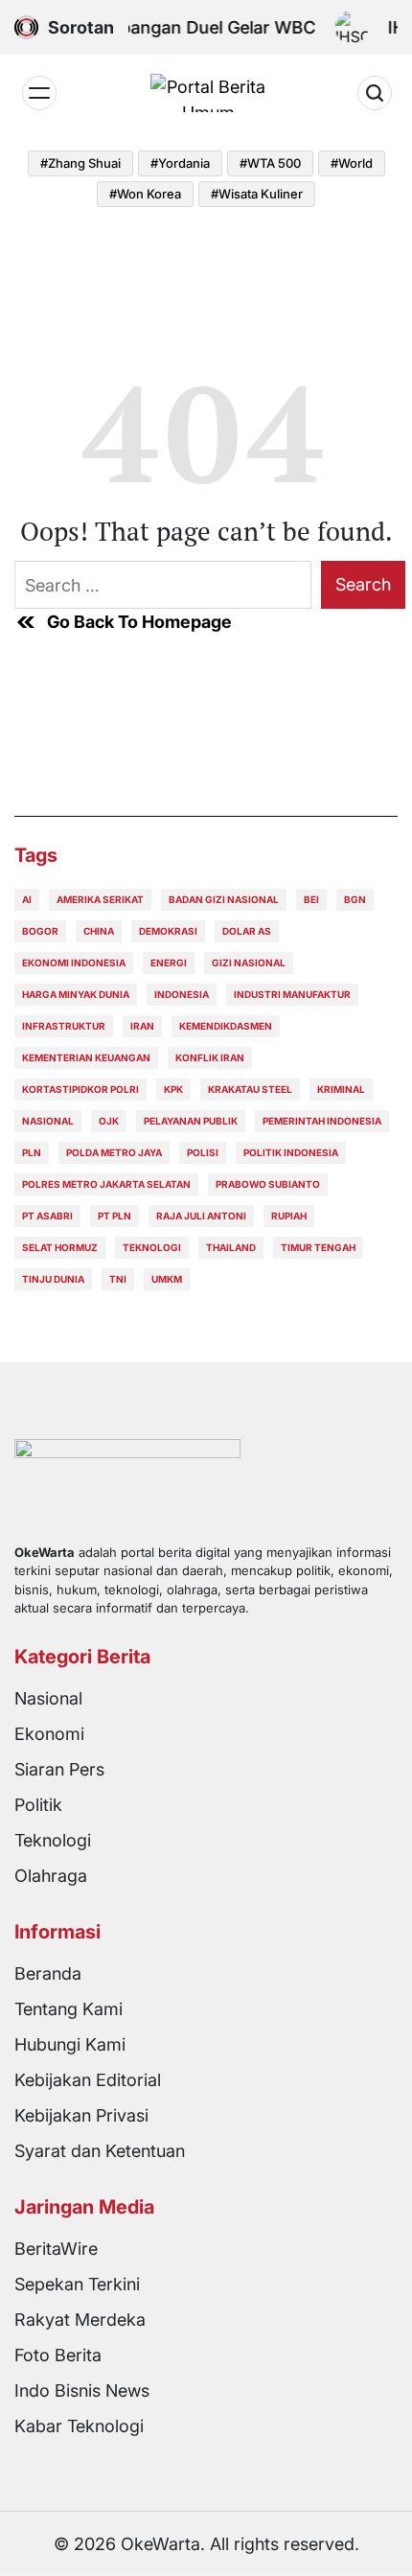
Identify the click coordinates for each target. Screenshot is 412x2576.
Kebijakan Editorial (88, 2080)
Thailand (231, 1247)
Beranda (48, 1973)
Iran (142, 1026)
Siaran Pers (59, 1769)
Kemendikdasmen (226, 1026)
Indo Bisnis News (82, 2390)
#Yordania (180, 163)
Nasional (48, 1121)
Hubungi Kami (70, 2044)
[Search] (375, 93)
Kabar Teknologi (79, 2426)
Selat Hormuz (60, 1247)
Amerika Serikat (100, 899)
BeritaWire (56, 2249)
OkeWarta (160, 2544)
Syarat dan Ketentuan (100, 2151)
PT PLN (114, 1216)
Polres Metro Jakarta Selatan (106, 1184)
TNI (118, 1279)
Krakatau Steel (250, 1089)
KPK (173, 1089)
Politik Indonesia (291, 1152)
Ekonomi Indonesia (74, 963)
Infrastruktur (64, 1026)
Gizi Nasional (249, 963)
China (99, 931)
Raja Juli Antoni (201, 1216)
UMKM (167, 1279)
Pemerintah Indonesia (322, 1121)
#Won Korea (145, 194)
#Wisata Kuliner (257, 194)
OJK (109, 1121)
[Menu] (39, 93)
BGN (355, 899)
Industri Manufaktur (292, 994)
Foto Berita (58, 2355)
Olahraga (51, 1876)
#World (352, 163)
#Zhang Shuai (80, 163)
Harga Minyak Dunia (76, 994)
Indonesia (182, 994)
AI (27, 899)
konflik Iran (210, 1057)
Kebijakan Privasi (81, 2115)
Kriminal (341, 1089)
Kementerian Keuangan (86, 1057)
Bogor (40, 931)
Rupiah (289, 1216)
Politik (38, 1805)
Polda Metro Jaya (114, 1152)
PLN (32, 1152)
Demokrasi (168, 931)
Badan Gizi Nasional (224, 899)
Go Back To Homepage (139, 622)
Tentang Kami (69, 2009)
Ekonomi (49, 1734)
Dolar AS (247, 931)
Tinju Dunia (53, 1279)
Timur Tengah (318, 1247)
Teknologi (152, 1247)
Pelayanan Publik (191, 1121)
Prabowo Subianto (268, 1184)
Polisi (203, 1152)
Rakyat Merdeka (80, 2320)
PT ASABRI (47, 1216)
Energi (169, 963)
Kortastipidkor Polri (80, 1089)
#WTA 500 (270, 163)
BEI (311, 899)
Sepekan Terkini (77, 2284)
